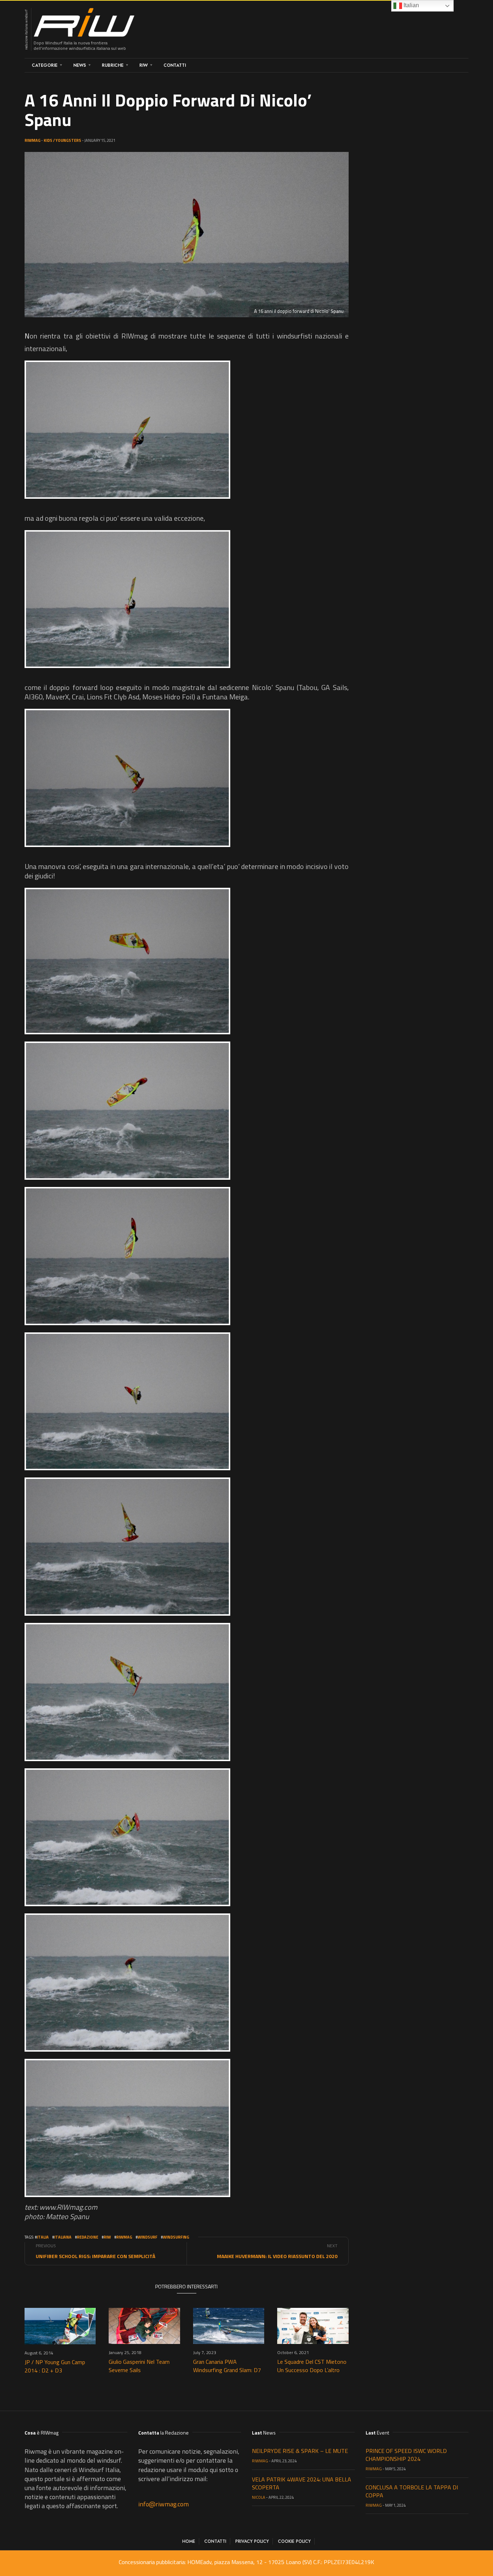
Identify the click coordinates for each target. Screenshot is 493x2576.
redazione (88, 2237)
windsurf (147, 2237)
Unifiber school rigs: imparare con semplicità (95, 2256)
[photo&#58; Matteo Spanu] (127, 430)
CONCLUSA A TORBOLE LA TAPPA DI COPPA (412, 2491)
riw (107, 2237)
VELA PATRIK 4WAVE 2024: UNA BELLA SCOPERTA (302, 2483)
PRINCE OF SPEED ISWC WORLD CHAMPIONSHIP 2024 (406, 2455)
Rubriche (113, 65)
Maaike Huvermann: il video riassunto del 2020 (277, 2256)
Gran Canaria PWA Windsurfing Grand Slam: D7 (227, 2366)
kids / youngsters (62, 140)
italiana (63, 2237)
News (80, 65)
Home (189, 2541)
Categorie (45, 65)
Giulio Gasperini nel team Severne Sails (139, 2366)
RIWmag (32, 140)
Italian (411, 5)
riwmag (124, 2237)
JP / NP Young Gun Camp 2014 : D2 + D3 (55, 2366)
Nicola (259, 2497)
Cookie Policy (294, 2541)
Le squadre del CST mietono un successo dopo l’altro (312, 2366)
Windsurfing (176, 2237)
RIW (143, 65)
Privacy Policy (252, 2541)
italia (43, 2237)
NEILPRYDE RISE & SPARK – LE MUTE (300, 2451)
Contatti (175, 65)
